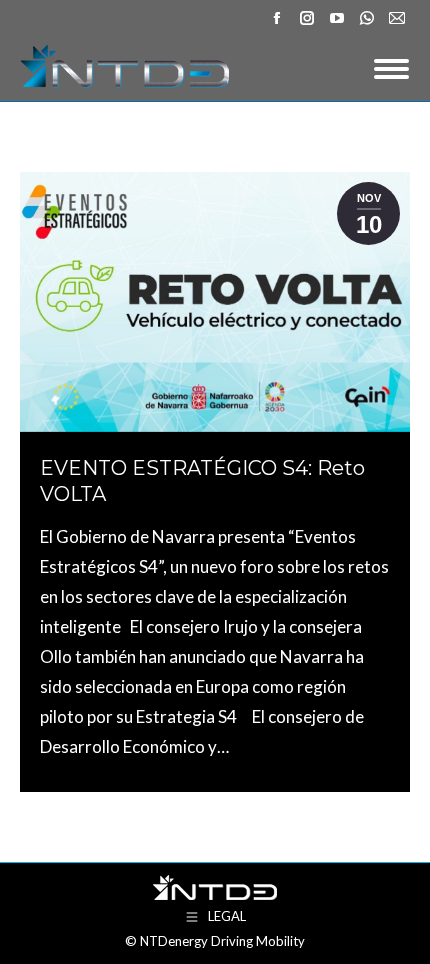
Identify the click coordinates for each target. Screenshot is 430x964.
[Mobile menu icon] (391, 69)
